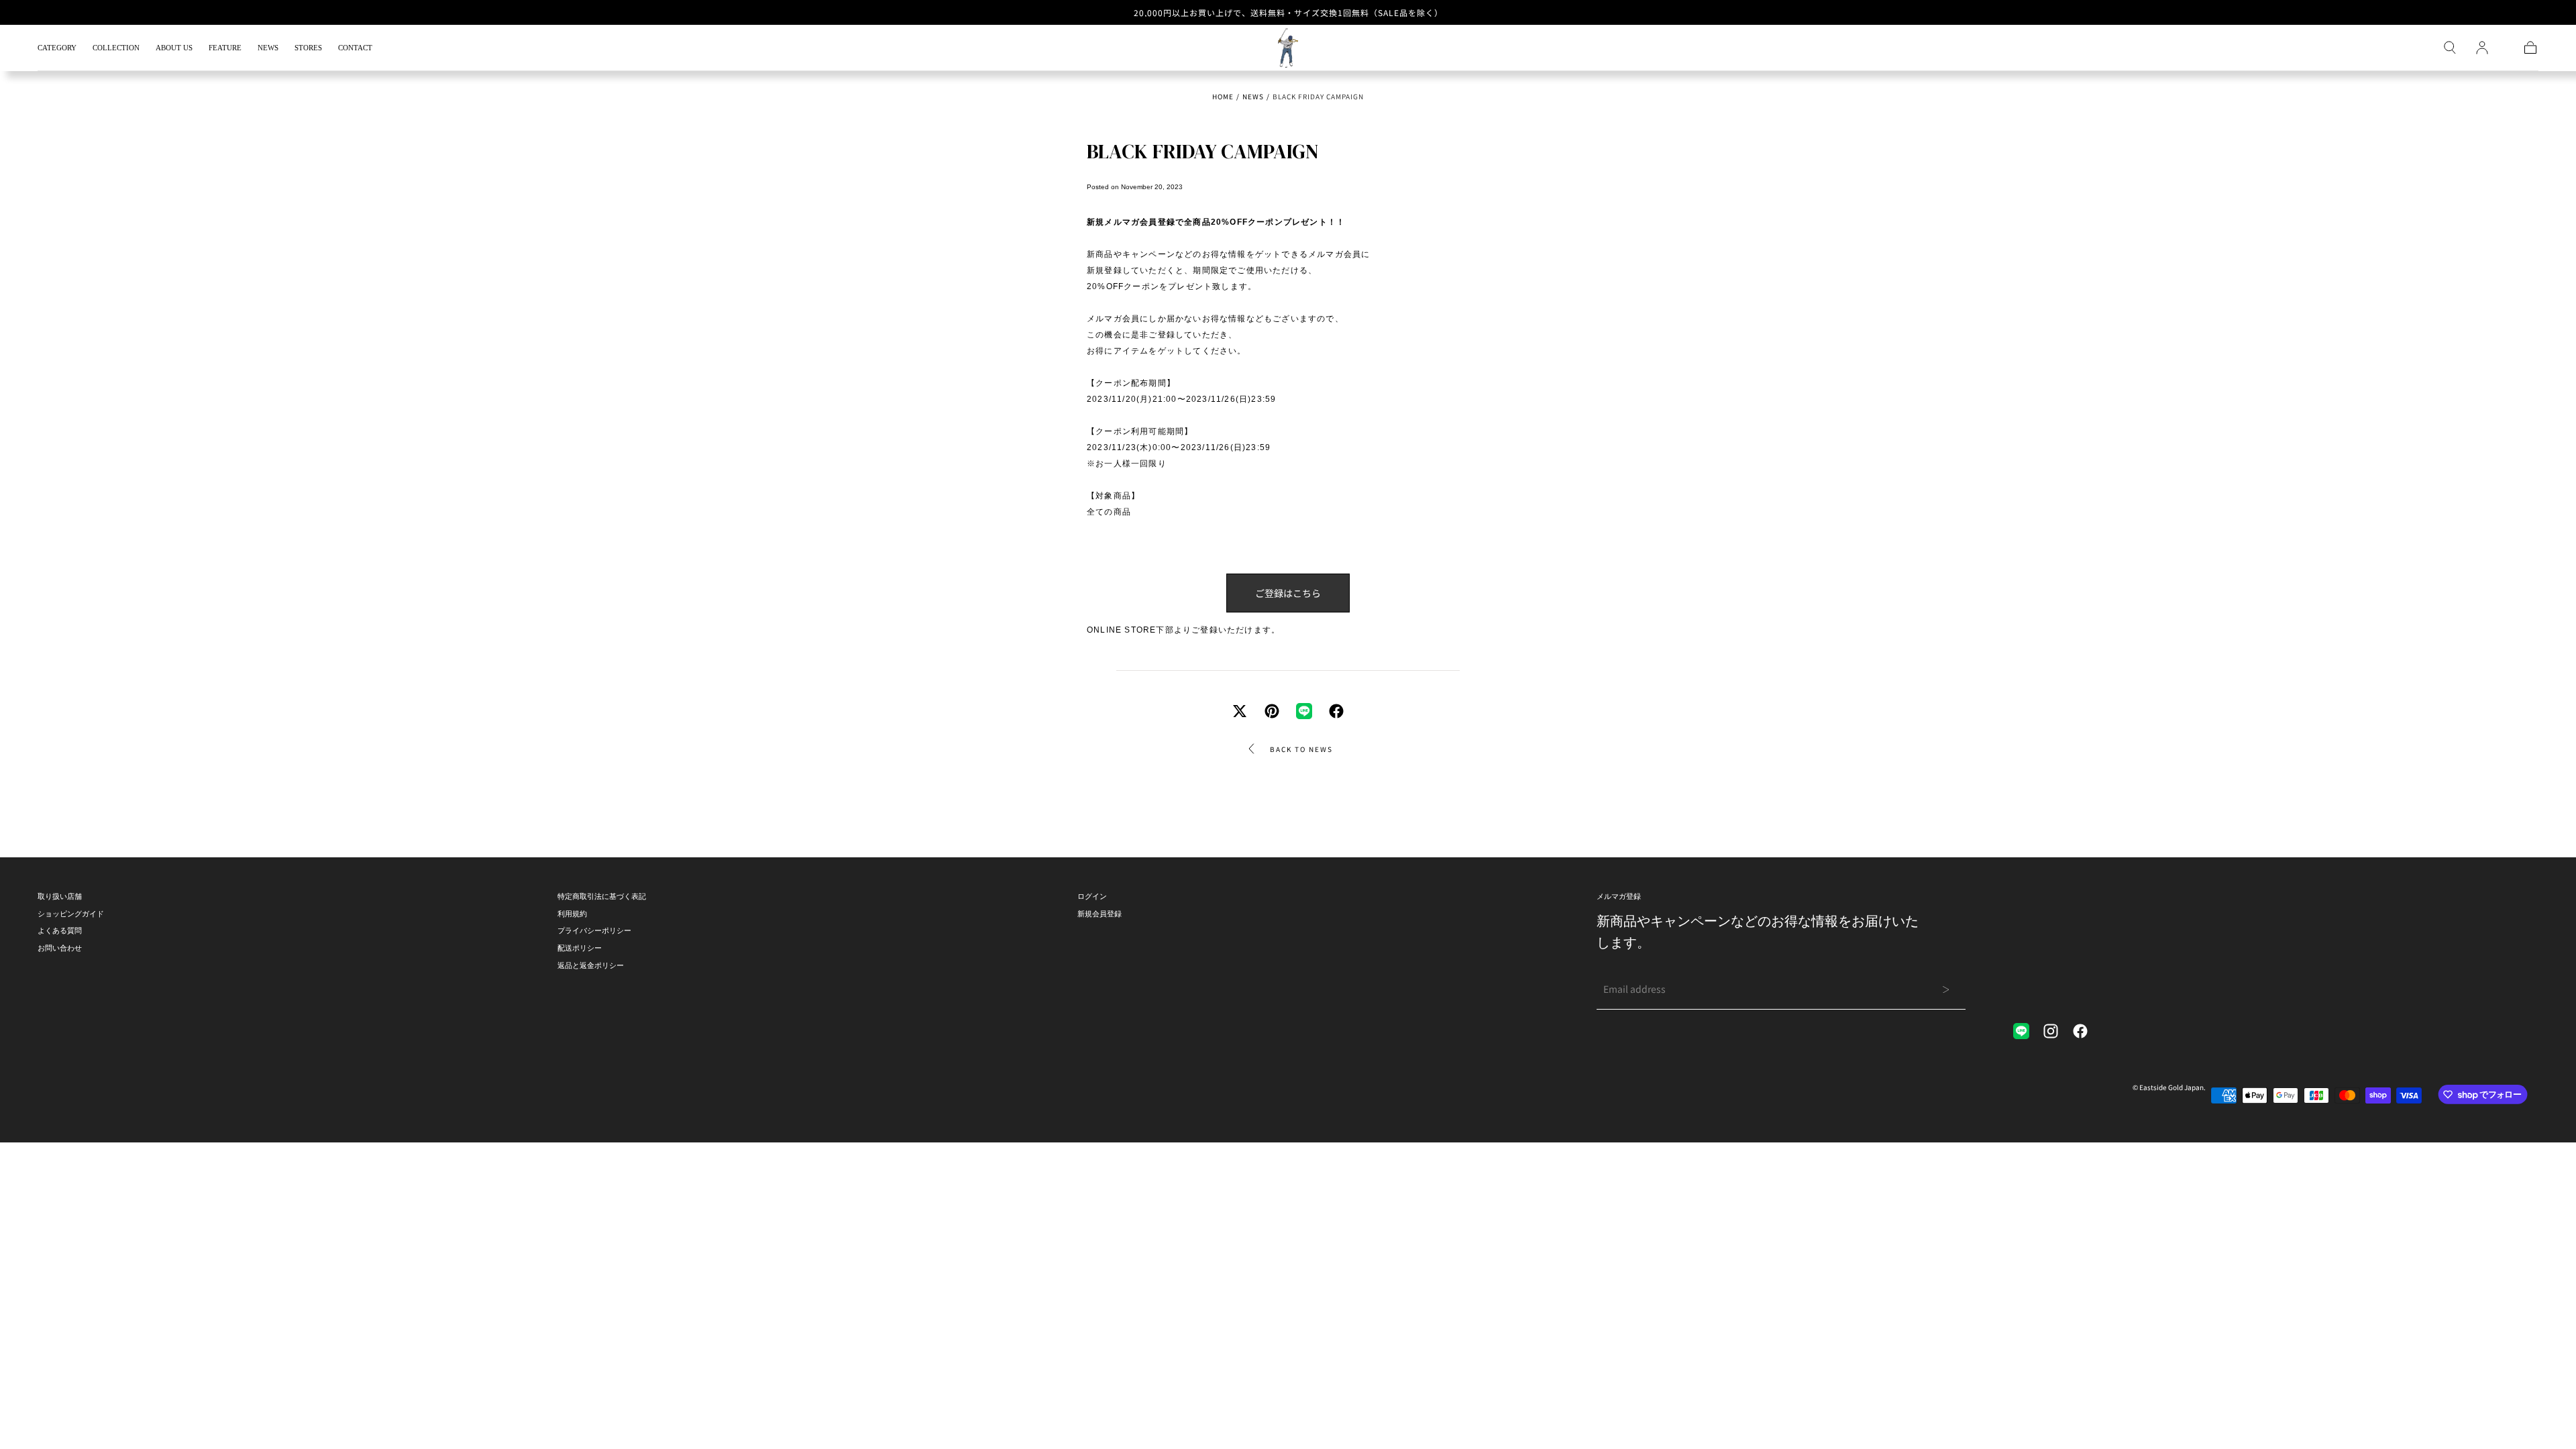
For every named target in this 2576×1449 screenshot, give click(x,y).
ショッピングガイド (71, 914)
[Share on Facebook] (1336, 711)
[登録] (2482, 48)
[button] (2450, 48)
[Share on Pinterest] (1272, 711)
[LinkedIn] (2021, 1031)
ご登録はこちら (1288, 593)
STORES (308, 48)
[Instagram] (2051, 1031)
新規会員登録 (1099, 914)
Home (1223, 96)
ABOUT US (174, 48)
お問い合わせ (60, 948)
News (1253, 96)
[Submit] (1946, 989)
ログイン (1092, 896)
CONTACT (355, 48)
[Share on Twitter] (1240, 711)
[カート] (2530, 48)
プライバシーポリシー (594, 930)
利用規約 (572, 914)
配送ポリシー (580, 948)
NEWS (268, 48)
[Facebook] (2080, 1031)
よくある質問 (60, 930)
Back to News (1301, 749)
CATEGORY (57, 48)
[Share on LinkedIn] (1304, 711)
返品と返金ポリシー (591, 965)
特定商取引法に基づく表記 (602, 896)
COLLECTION (116, 48)
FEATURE (225, 48)
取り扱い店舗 (60, 896)
